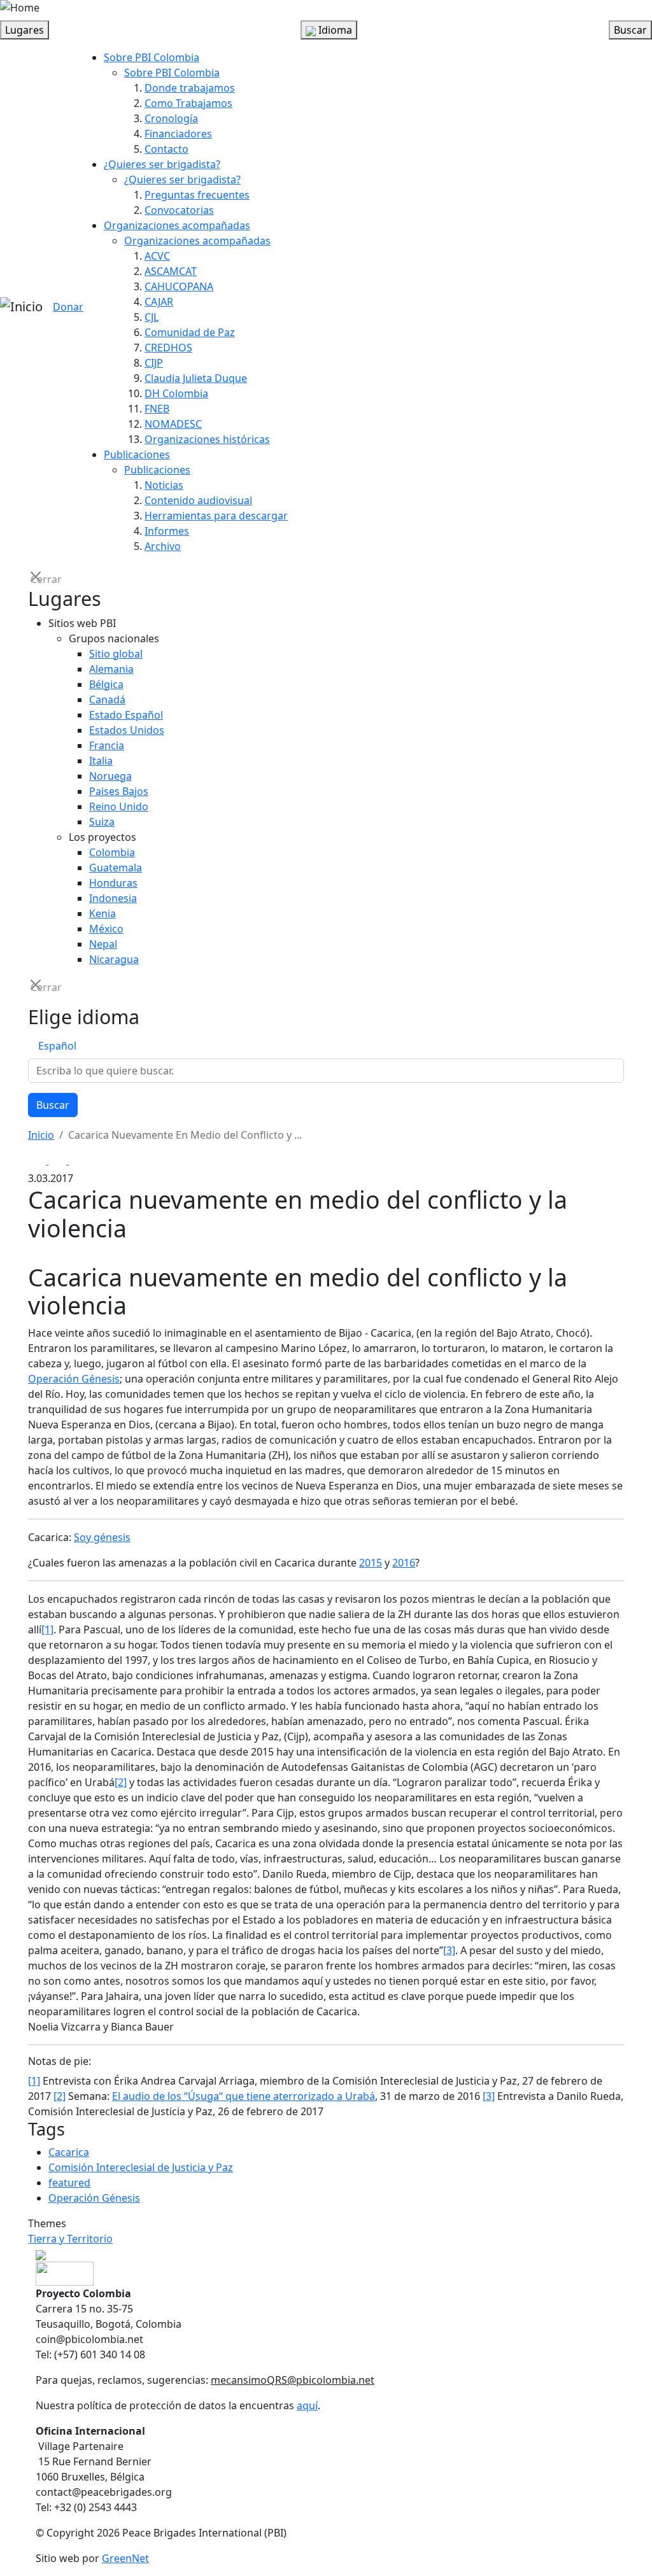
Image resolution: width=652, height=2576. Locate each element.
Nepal (103, 944)
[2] (121, 1782)
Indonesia (113, 898)
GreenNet (125, 2558)
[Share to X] (59, 1160)
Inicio (41, 1135)
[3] (449, 1950)
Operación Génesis (74, 1379)
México (106, 929)
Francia (107, 745)
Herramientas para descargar (216, 516)
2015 (371, 1563)
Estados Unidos (127, 730)
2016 (404, 1563)
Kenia (103, 913)
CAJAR (159, 302)
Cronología (171, 118)
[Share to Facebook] (38, 1160)
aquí (307, 2405)
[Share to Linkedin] (78, 1160)
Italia (101, 761)
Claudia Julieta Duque (196, 378)
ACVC (157, 256)
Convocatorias (179, 210)
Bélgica (106, 684)
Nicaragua (114, 959)
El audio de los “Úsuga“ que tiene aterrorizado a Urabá (244, 2096)
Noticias (164, 485)
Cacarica (69, 2152)
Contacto (167, 149)
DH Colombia (176, 393)
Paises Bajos (119, 791)
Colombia (112, 852)
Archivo (163, 546)
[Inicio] (21, 307)
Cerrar (37, 578)
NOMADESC (173, 424)
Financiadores (178, 134)
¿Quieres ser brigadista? (162, 164)
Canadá (107, 700)
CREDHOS (168, 348)
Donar (68, 307)
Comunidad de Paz (190, 332)
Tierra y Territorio (70, 2239)
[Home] (20, 8)
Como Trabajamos (188, 103)
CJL (152, 317)
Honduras (113, 883)
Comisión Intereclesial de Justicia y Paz (141, 2167)
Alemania (111, 669)
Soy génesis (102, 1537)
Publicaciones (137, 454)
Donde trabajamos (190, 88)
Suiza (102, 822)
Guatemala (116, 868)
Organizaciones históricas (207, 439)
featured (69, 2183)
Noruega (110, 776)
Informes (167, 531)
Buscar (53, 1105)
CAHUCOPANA (179, 286)
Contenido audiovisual (198, 500)
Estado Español (126, 715)
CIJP (154, 363)
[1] (47, 1629)
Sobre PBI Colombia (152, 57)
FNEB (157, 409)
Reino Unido (119, 806)
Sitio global (116, 654)
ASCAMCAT (171, 271)
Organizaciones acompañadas (177, 225)
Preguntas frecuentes (197, 195)
